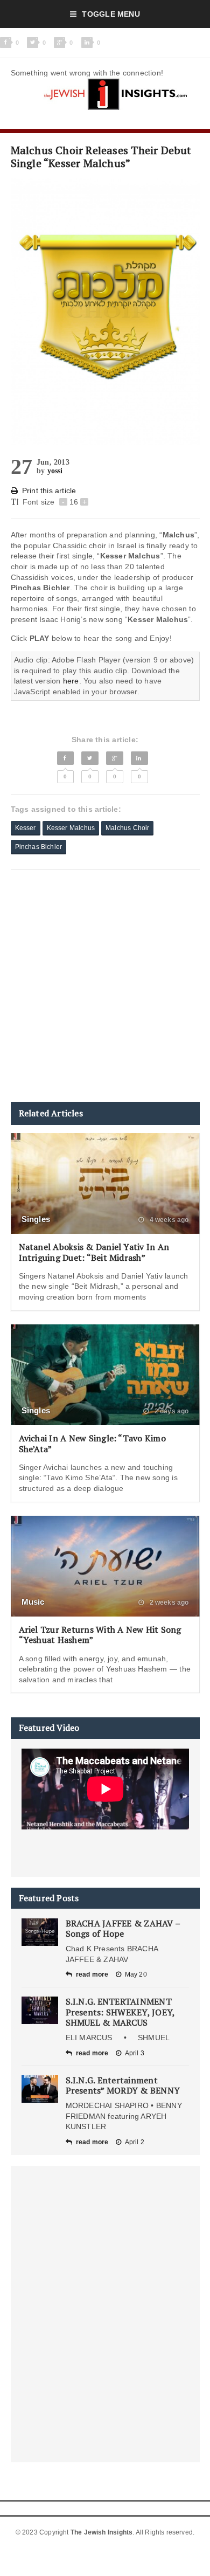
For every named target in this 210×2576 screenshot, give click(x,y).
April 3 (135, 2053)
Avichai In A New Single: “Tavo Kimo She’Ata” (92, 1443)
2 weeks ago (168, 1603)
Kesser (26, 828)
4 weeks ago (168, 1220)
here (71, 681)
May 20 (136, 1974)
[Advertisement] (105, 986)
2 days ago (171, 1411)
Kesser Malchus (71, 828)
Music (33, 1602)
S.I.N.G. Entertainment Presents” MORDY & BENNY (123, 2085)
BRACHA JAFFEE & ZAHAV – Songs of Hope (123, 1928)
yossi (55, 471)
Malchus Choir (127, 828)
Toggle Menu (111, 14)
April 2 (135, 2142)
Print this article (49, 491)
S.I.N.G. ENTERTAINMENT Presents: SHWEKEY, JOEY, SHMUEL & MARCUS (120, 2012)
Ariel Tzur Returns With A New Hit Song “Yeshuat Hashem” (100, 1635)
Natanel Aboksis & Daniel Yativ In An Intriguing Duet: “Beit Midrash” (94, 1252)
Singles (36, 1219)
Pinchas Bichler (39, 847)
